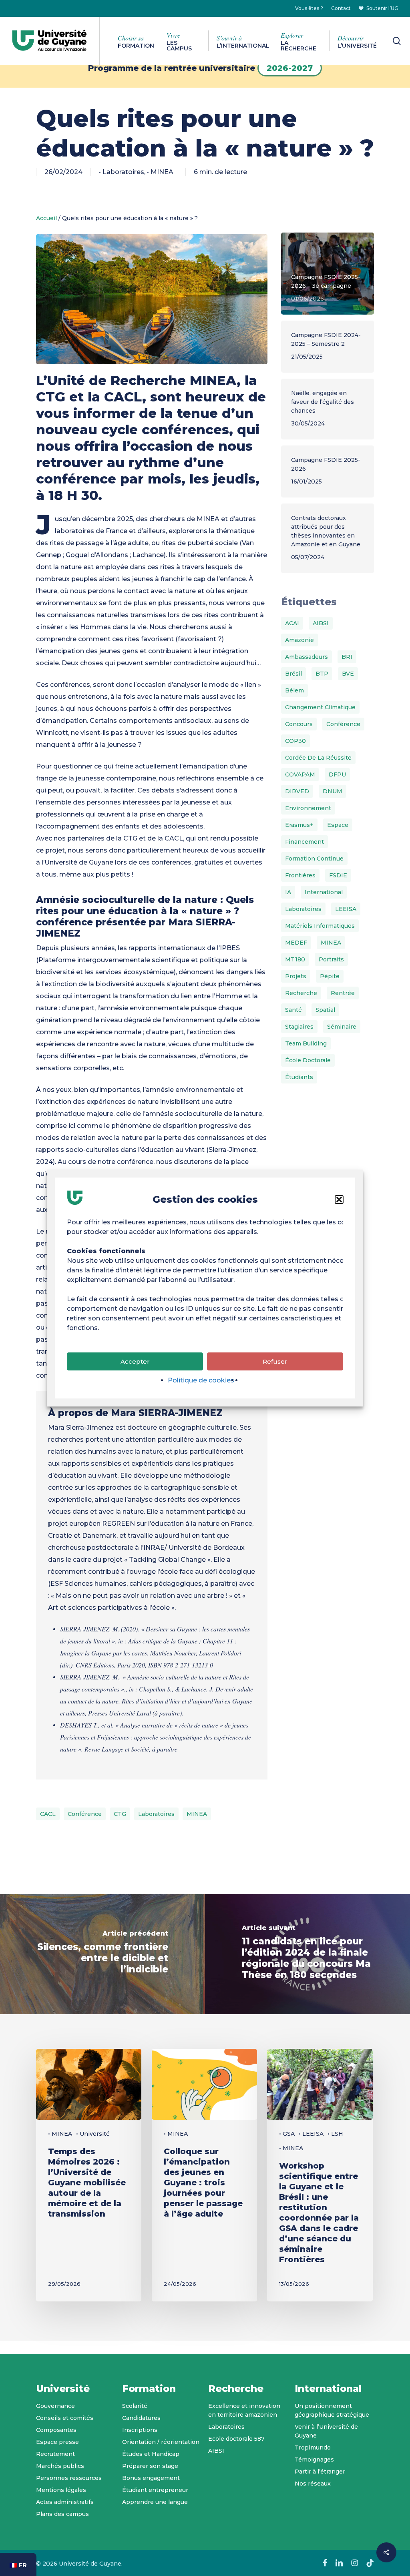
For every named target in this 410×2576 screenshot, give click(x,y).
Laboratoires (156, 1814)
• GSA (287, 2134)
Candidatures (141, 2418)
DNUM (333, 791)
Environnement (308, 808)
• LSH (335, 2134)
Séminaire (342, 1027)
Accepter (135, 1361)
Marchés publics (60, 2466)
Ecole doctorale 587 (236, 2439)
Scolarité (135, 2406)
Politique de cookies (201, 1380)
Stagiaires (299, 1027)
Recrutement (55, 2454)
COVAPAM (300, 774)
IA (288, 892)
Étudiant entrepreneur (155, 2490)
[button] (339, 1200)
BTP (322, 674)
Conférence (85, 1814)
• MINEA (160, 172)
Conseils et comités (65, 2418)
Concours (299, 724)
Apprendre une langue (155, 2502)
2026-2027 (290, 68)
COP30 (295, 741)
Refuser (275, 1361)
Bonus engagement (151, 2478)
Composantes (56, 2430)
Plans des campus (62, 2514)
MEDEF (296, 943)
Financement (304, 842)
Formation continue (314, 859)
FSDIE (338, 875)
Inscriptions (140, 2430)
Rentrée (343, 993)
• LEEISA (311, 2134)
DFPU (337, 774)
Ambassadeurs (306, 657)
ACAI (292, 623)
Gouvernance (55, 2406)
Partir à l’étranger (320, 2472)
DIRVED (297, 791)
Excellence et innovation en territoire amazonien (244, 2410)
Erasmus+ (299, 825)
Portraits (331, 959)
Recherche (301, 993)
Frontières (300, 875)
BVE (348, 674)
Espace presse (57, 2442)
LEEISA (346, 909)
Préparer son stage (150, 2466)
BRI (347, 657)
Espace (338, 825)
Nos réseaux (313, 2484)
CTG (120, 1814)
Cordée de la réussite (318, 758)
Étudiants (299, 1077)
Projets (296, 976)
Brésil (293, 674)
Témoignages (314, 2460)
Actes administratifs (65, 2502)
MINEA (197, 1814)
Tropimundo (313, 2448)
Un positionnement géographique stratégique (332, 2410)
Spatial (325, 1010)
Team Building (306, 1043)
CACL (48, 1814)
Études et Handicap (151, 2454)
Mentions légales (61, 2490)
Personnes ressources (69, 2478)
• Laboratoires (122, 172)
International (324, 892)
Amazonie (299, 640)
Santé (293, 1010)
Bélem (294, 690)
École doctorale (308, 1060)
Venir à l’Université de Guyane (326, 2431)
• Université (93, 2134)
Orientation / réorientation (161, 2442)
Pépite (330, 976)
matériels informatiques (320, 926)
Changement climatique (320, 707)
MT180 (295, 959)
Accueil (46, 218)
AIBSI (321, 623)
